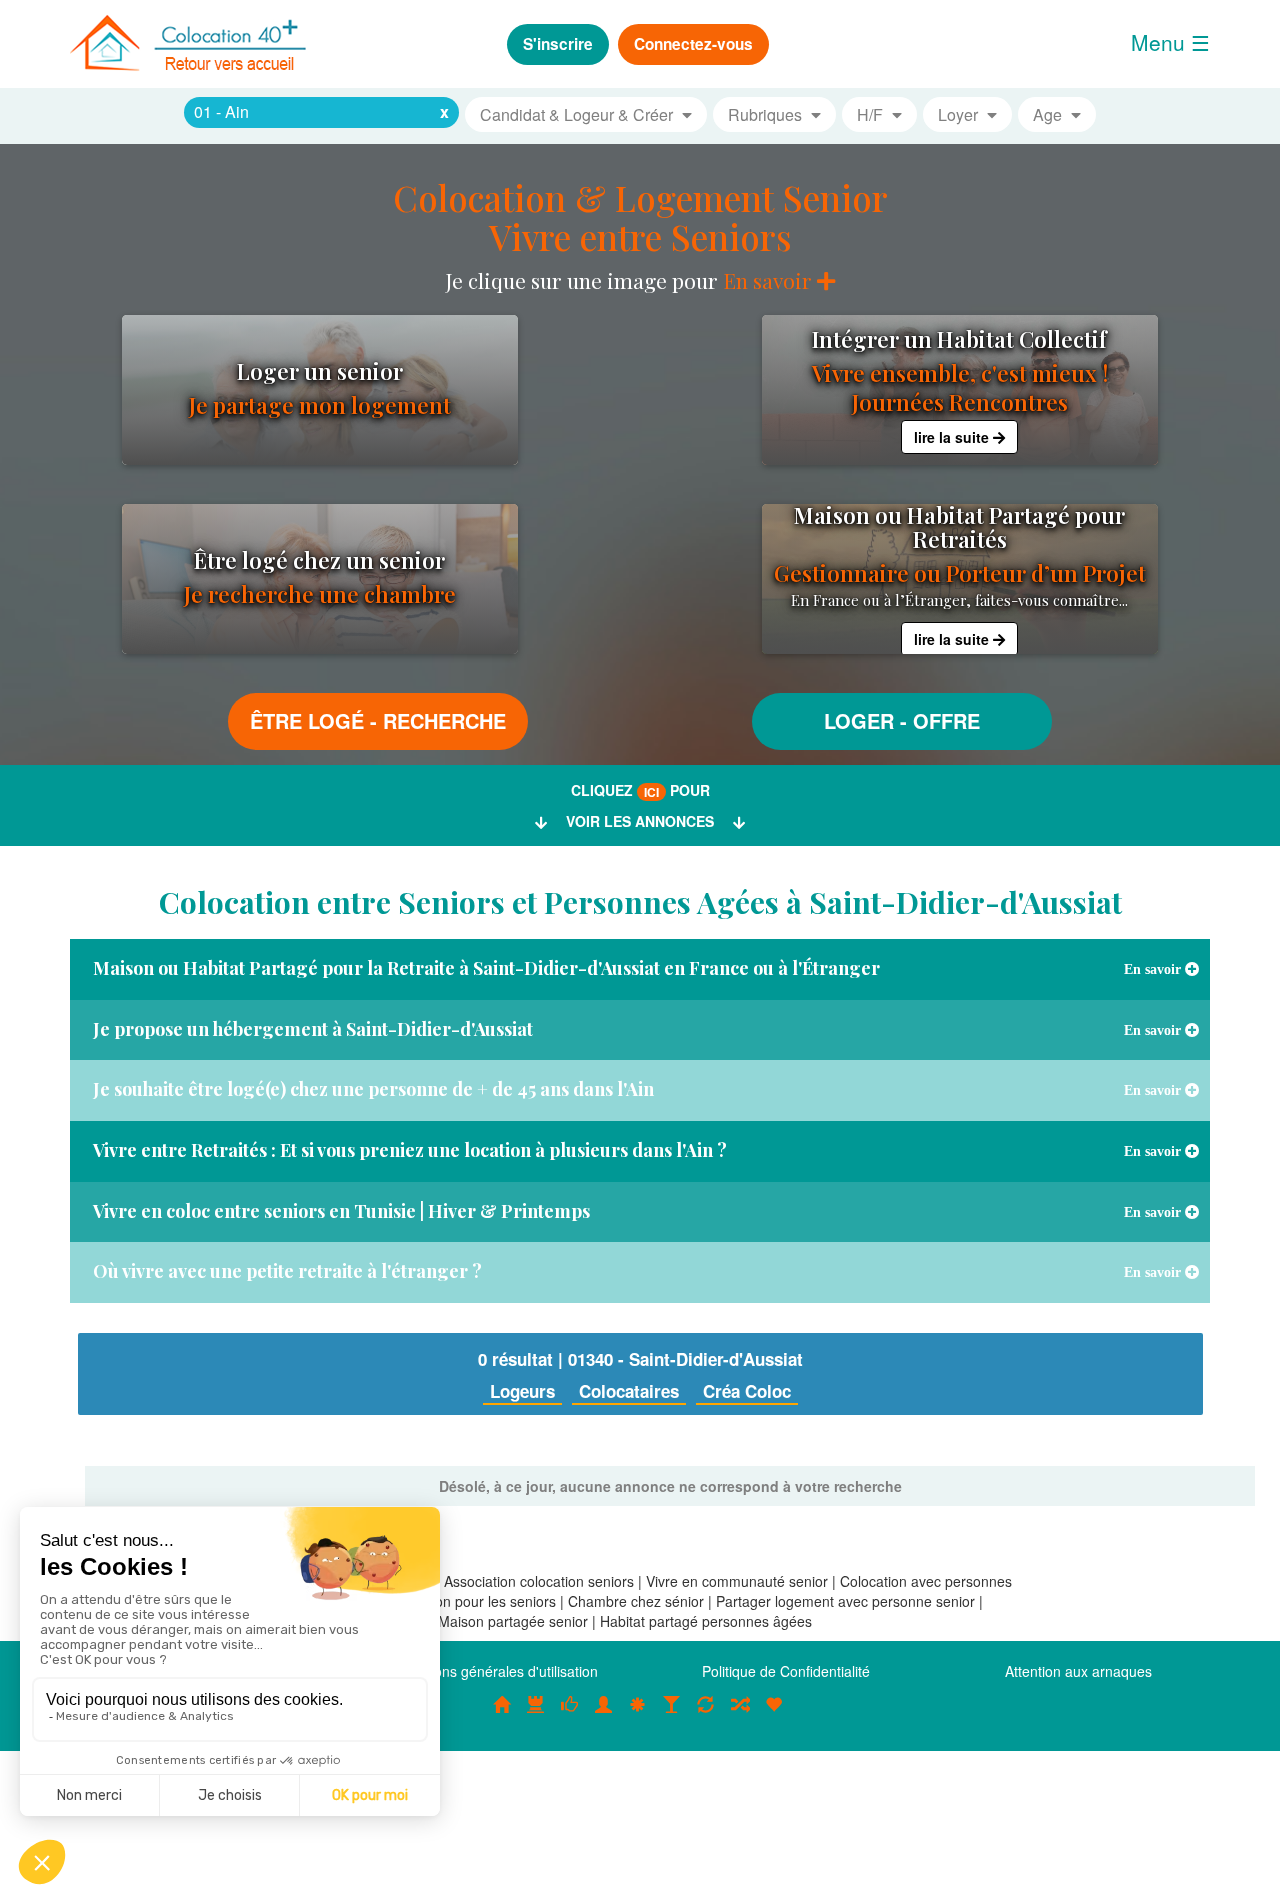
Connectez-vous (693, 44)
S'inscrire (558, 44)
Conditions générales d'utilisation (494, 1671)
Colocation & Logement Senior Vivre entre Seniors (640, 217)
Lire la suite (953, 437)
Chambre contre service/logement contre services (706, 1715)
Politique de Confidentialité (786, 1671)
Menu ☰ (1170, 42)
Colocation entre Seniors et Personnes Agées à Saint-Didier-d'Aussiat (640, 902)
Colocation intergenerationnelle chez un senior (740, 1715)
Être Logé (307, 720)
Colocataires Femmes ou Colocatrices (604, 1715)
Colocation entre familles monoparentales (774, 1715)
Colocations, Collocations (502, 1715)
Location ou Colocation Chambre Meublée (536, 1715)
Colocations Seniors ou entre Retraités (638, 1715)
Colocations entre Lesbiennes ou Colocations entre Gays (672, 1715)
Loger (859, 720)
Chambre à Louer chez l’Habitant (570, 1715)
